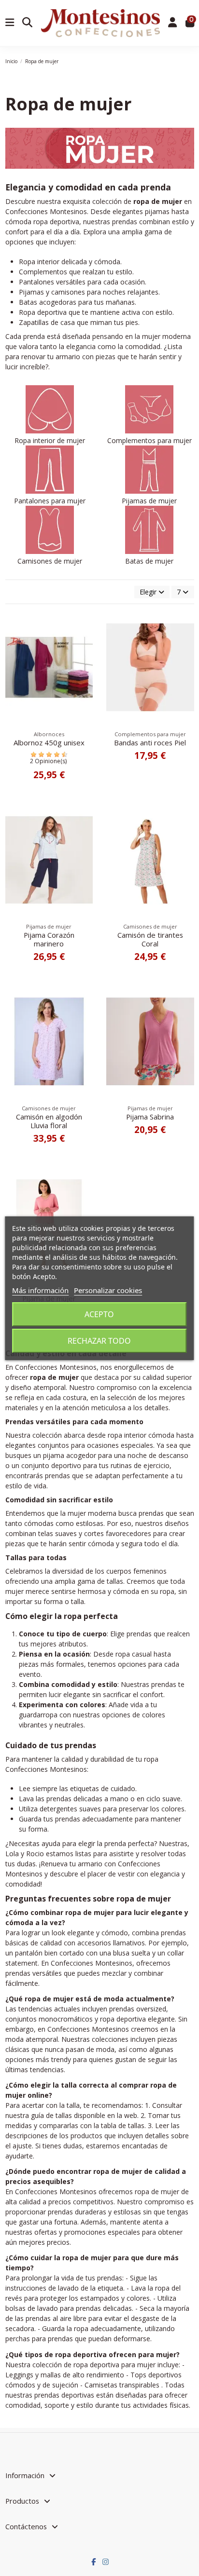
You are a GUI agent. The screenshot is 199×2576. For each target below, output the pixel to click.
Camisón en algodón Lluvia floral (49, 1121)
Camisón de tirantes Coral (150, 939)
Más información (40, 1290)
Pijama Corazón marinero (49, 939)
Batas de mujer (149, 561)
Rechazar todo (99, 1341)
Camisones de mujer (50, 561)
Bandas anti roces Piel (150, 742)
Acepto (99, 1314)
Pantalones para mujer (50, 501)
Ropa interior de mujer (50, 440)
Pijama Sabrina (150, 1117)
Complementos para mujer (149, 440)
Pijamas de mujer (149, 501)
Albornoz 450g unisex (49, 742)
